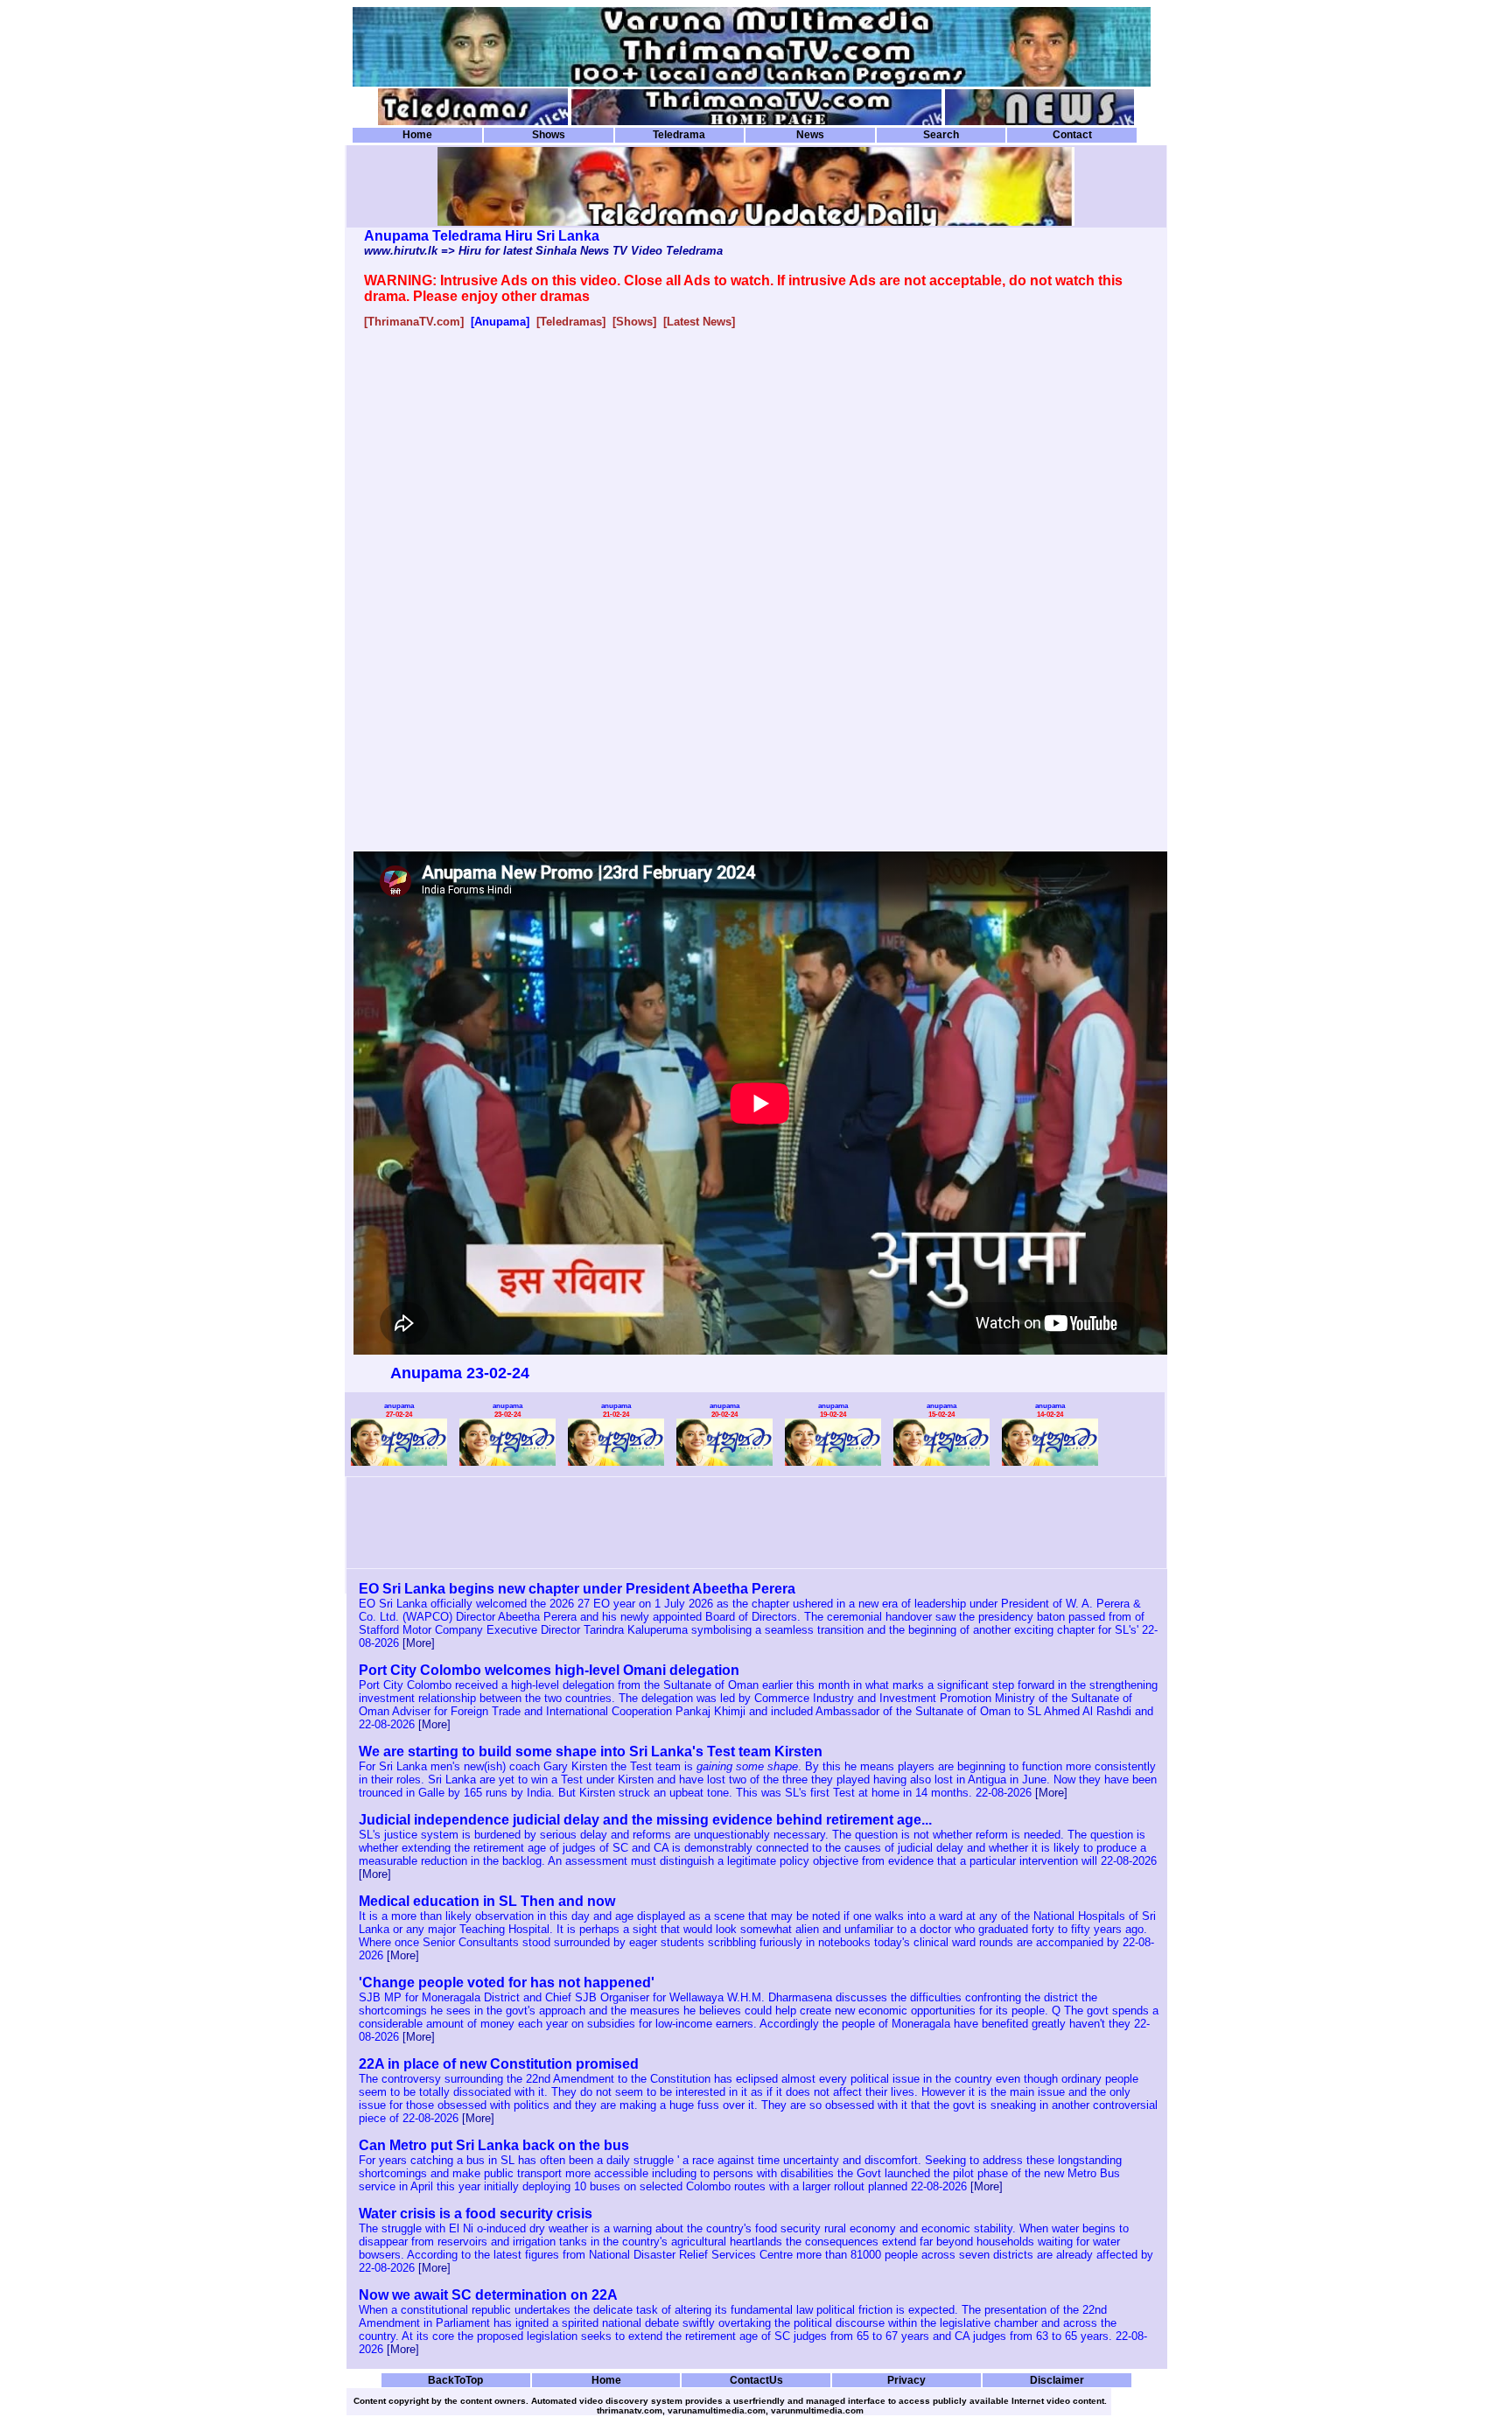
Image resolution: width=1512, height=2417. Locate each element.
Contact (1072, 135)
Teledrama (679, 135)
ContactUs (756, 2380)
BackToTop (455, 2380)
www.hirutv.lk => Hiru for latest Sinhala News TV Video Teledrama (543, 251)
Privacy (906, 2380)
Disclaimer (1057, 2380)
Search (941, 135)
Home (417, 135)
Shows (549, 135)
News (810, 135)
